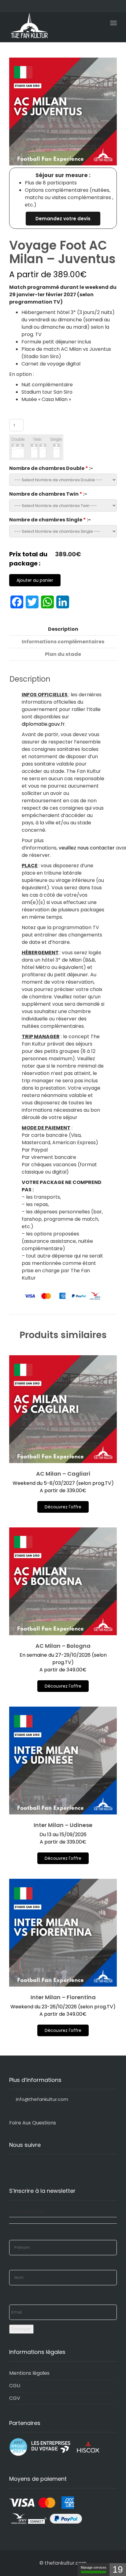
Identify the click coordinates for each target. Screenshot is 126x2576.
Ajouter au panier (35, 580)
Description (63, 629)
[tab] (63, 629)
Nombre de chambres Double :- (51, 468)
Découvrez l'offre (63, 1507)
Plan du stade (63, 654)
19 (118, 2569)
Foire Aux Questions (33, 2123)
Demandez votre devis (63, 219)
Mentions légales (29, 2373)
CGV (15, 2398)
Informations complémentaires (63, 642)
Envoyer (21, 2329)
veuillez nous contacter (87, 848)
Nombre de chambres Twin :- (48, 494)
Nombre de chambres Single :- (50, 520)
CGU (15, 2386)
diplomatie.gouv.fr (43, 724)
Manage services (94, 2567)
